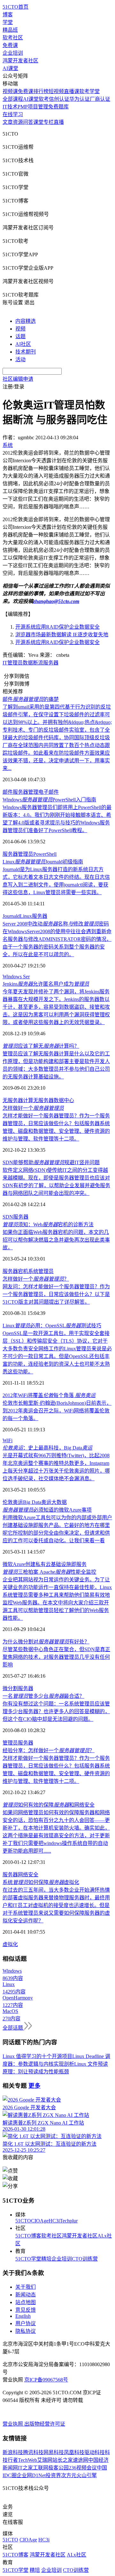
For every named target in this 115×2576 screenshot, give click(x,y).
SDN (8, 1217)
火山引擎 (87, 2475)
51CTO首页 (15, 7)
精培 (46, 2259)
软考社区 (13, 38)
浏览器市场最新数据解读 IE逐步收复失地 (62, 635)
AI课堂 (10, 68)
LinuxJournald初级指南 (43, 862)
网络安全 (28, 1875)
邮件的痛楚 (31, 699)
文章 (8, 122)
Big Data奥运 (37, 1502)
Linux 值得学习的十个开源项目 (37, 2056)
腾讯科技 (33, 2452)
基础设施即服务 (69, 1564)
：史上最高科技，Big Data (47, 1448)
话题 (20, 336)
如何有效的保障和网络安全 (49, 1805)
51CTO (23, 2221)
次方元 (69, 2475)
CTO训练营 (85, 2259)
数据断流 (33, 663)
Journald (11, 916)
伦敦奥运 (13, 1502)
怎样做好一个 (33, 1108)
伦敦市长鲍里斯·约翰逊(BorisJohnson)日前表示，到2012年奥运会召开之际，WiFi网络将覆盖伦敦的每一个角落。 (57, 1411)
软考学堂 (89, 91)
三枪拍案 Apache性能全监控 (49, 1572)
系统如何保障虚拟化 (41, 1882)
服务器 (51, 663)
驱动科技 (95, 2452)
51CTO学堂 (28, 2259)
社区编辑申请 (18, 379)
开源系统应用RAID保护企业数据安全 (57, 627)
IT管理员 (13, 663)
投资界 (53, 2475)
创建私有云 (38, 1564)
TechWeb (27, 2460)
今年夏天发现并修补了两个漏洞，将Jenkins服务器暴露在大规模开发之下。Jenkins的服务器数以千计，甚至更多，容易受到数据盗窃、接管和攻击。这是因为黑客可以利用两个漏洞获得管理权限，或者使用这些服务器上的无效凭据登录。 (56, 1007)
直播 (59, 122)
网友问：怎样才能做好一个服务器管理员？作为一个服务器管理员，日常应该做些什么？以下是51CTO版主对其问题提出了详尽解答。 (56, 1294)
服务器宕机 (15, 1271)
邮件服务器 (15, 792)
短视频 (56, 91)
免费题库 (58, 107)
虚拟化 (10, 1944)
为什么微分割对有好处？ (46, 1642)
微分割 (10, 1688)
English (23, 2316)
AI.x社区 (77, 2555)
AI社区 (23, 344)
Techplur (69, 2221)
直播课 (72, 91)
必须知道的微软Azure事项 (47, 1510)
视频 (20, 329)
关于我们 (26, 2287)
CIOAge (40, 2221)
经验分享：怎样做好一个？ (49, 1750)
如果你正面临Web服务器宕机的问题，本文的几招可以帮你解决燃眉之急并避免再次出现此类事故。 (56, 1240)
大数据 (59, 1502)
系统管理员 (41, 1271)
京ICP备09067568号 (46, 2380)
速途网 (80, 2460)
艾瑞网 (45, 2460)
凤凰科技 (74, 2452)
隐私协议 (26, 2331)
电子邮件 (49, 792)
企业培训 (13, 53)
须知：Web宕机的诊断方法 (48, 1224)
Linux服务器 (34, 916)
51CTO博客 (28, 2236)
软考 (44, 99)
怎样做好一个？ (36, 1279)
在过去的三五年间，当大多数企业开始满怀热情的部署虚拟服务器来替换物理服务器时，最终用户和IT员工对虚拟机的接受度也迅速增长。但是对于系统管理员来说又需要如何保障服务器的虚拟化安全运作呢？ (56, 1905)
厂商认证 (100, 99)
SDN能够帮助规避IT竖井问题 (51, 1162)
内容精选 (26, 321)
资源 (18, 122)
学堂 (8, 22)
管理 (33, 792)
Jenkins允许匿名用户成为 (46, 984)
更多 (34, 2086)
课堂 (38, 122)
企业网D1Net (31, 2475)
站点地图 (26, 2302)
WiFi (8, 1440)
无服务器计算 (18, 1100)
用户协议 (26, 2323)
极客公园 (58, 2468)
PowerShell (45, 854)
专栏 (49, 122)
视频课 (10, 91)
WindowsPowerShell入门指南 (49, 800)
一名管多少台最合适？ (43, 1696)
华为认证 (80, 99)
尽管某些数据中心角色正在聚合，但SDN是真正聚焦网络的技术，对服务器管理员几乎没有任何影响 (56, 1657)
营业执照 (13, 2424)
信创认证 (59, 99)
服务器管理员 (18, 854)
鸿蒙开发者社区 (20, 61)
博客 (8, 15)
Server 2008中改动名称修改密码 (56, 924)
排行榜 (41, 91)
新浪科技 (13, 2452)
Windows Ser (16, 977)
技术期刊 (26, 352)
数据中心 (64, 1100)
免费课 (10, 45)
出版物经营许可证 (45, 2424)
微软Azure (14, 1564)
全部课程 (13, 99)
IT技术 (10, 107)
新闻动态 (26, 2295)
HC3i (54, 2221)
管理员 (10, 1743)
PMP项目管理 (33, 107)
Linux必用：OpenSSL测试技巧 (52, 1326)
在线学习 (13, 114)
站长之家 (63, 2460)
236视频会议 (83, 2468)
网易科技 (54, 2452)
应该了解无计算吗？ (41, 1046)
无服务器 (43, 1100)
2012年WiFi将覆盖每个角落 (49, 1395)
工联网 (41, 2468)
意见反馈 (26, 2310)
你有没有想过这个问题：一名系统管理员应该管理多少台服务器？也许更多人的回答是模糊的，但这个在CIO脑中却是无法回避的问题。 (56, 1711)
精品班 (10, 30)
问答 (28, 122)
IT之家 (25, 2468)
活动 (20, 359)
